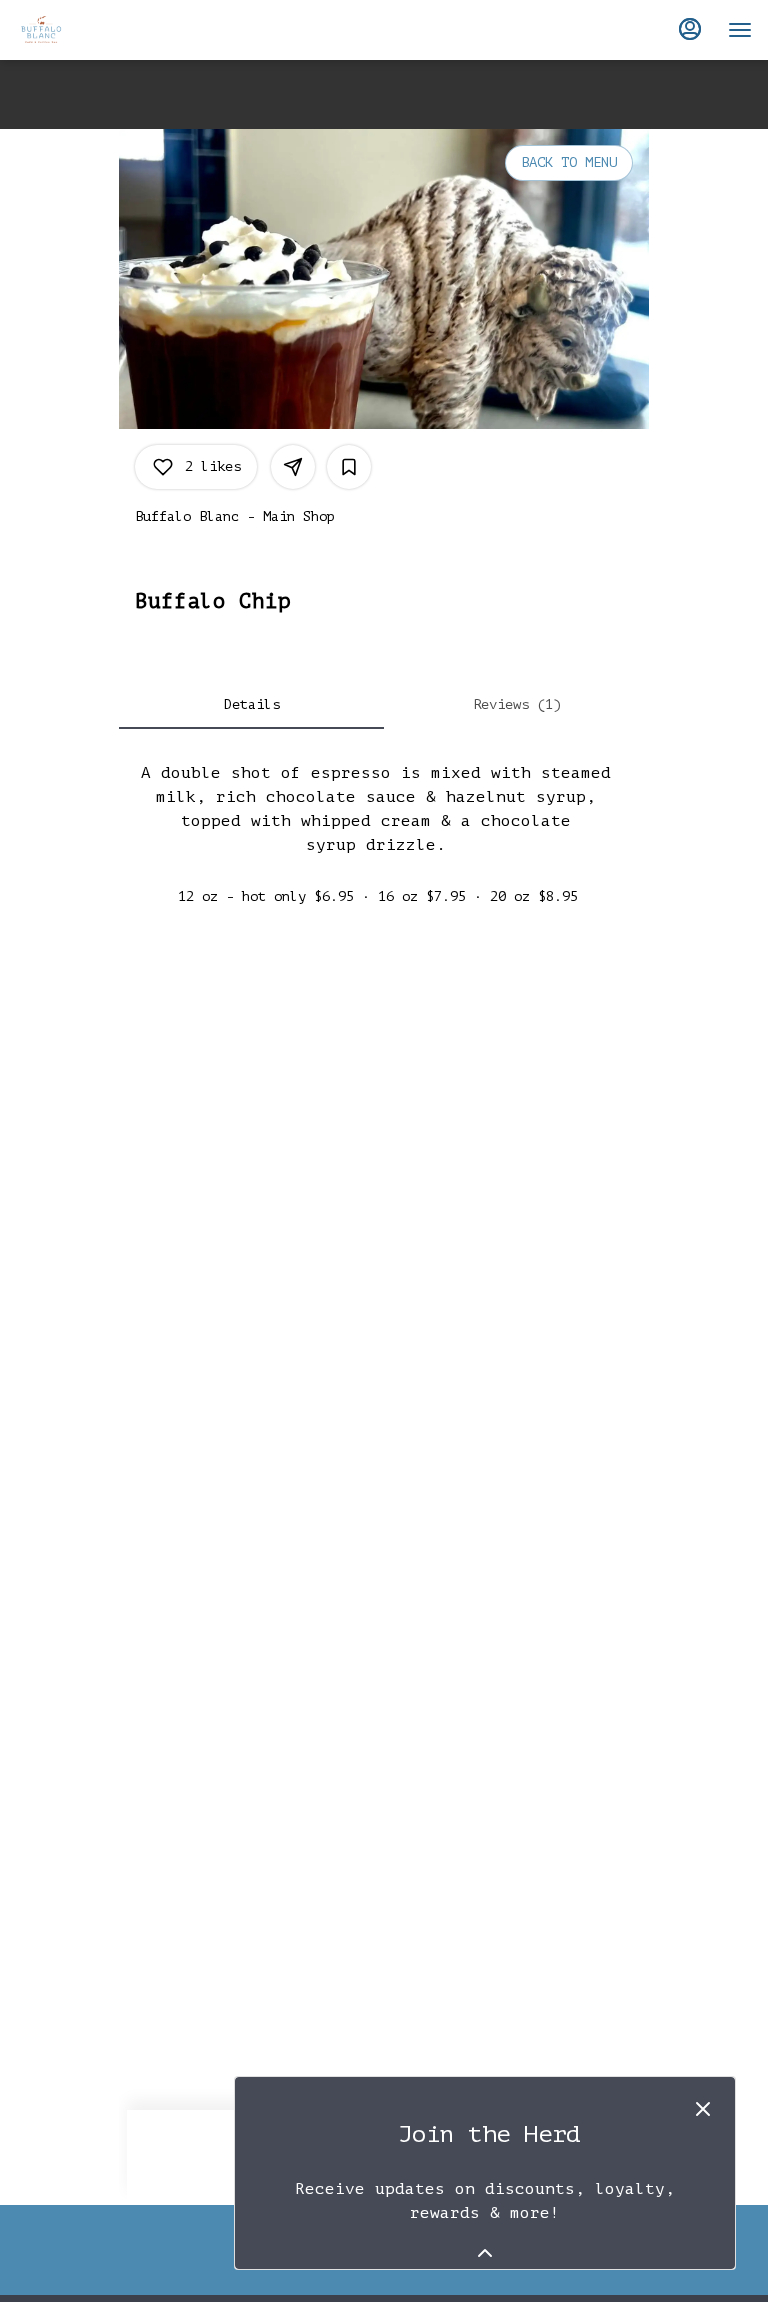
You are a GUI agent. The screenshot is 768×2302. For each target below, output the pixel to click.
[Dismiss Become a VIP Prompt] (703, 2109)
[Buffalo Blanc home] (106, 30)
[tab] (251, 705)
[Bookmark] (349, 467)
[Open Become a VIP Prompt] (485, 2253)
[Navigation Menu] (740, 30)
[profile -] (690, 29)
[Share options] (293, 467)
